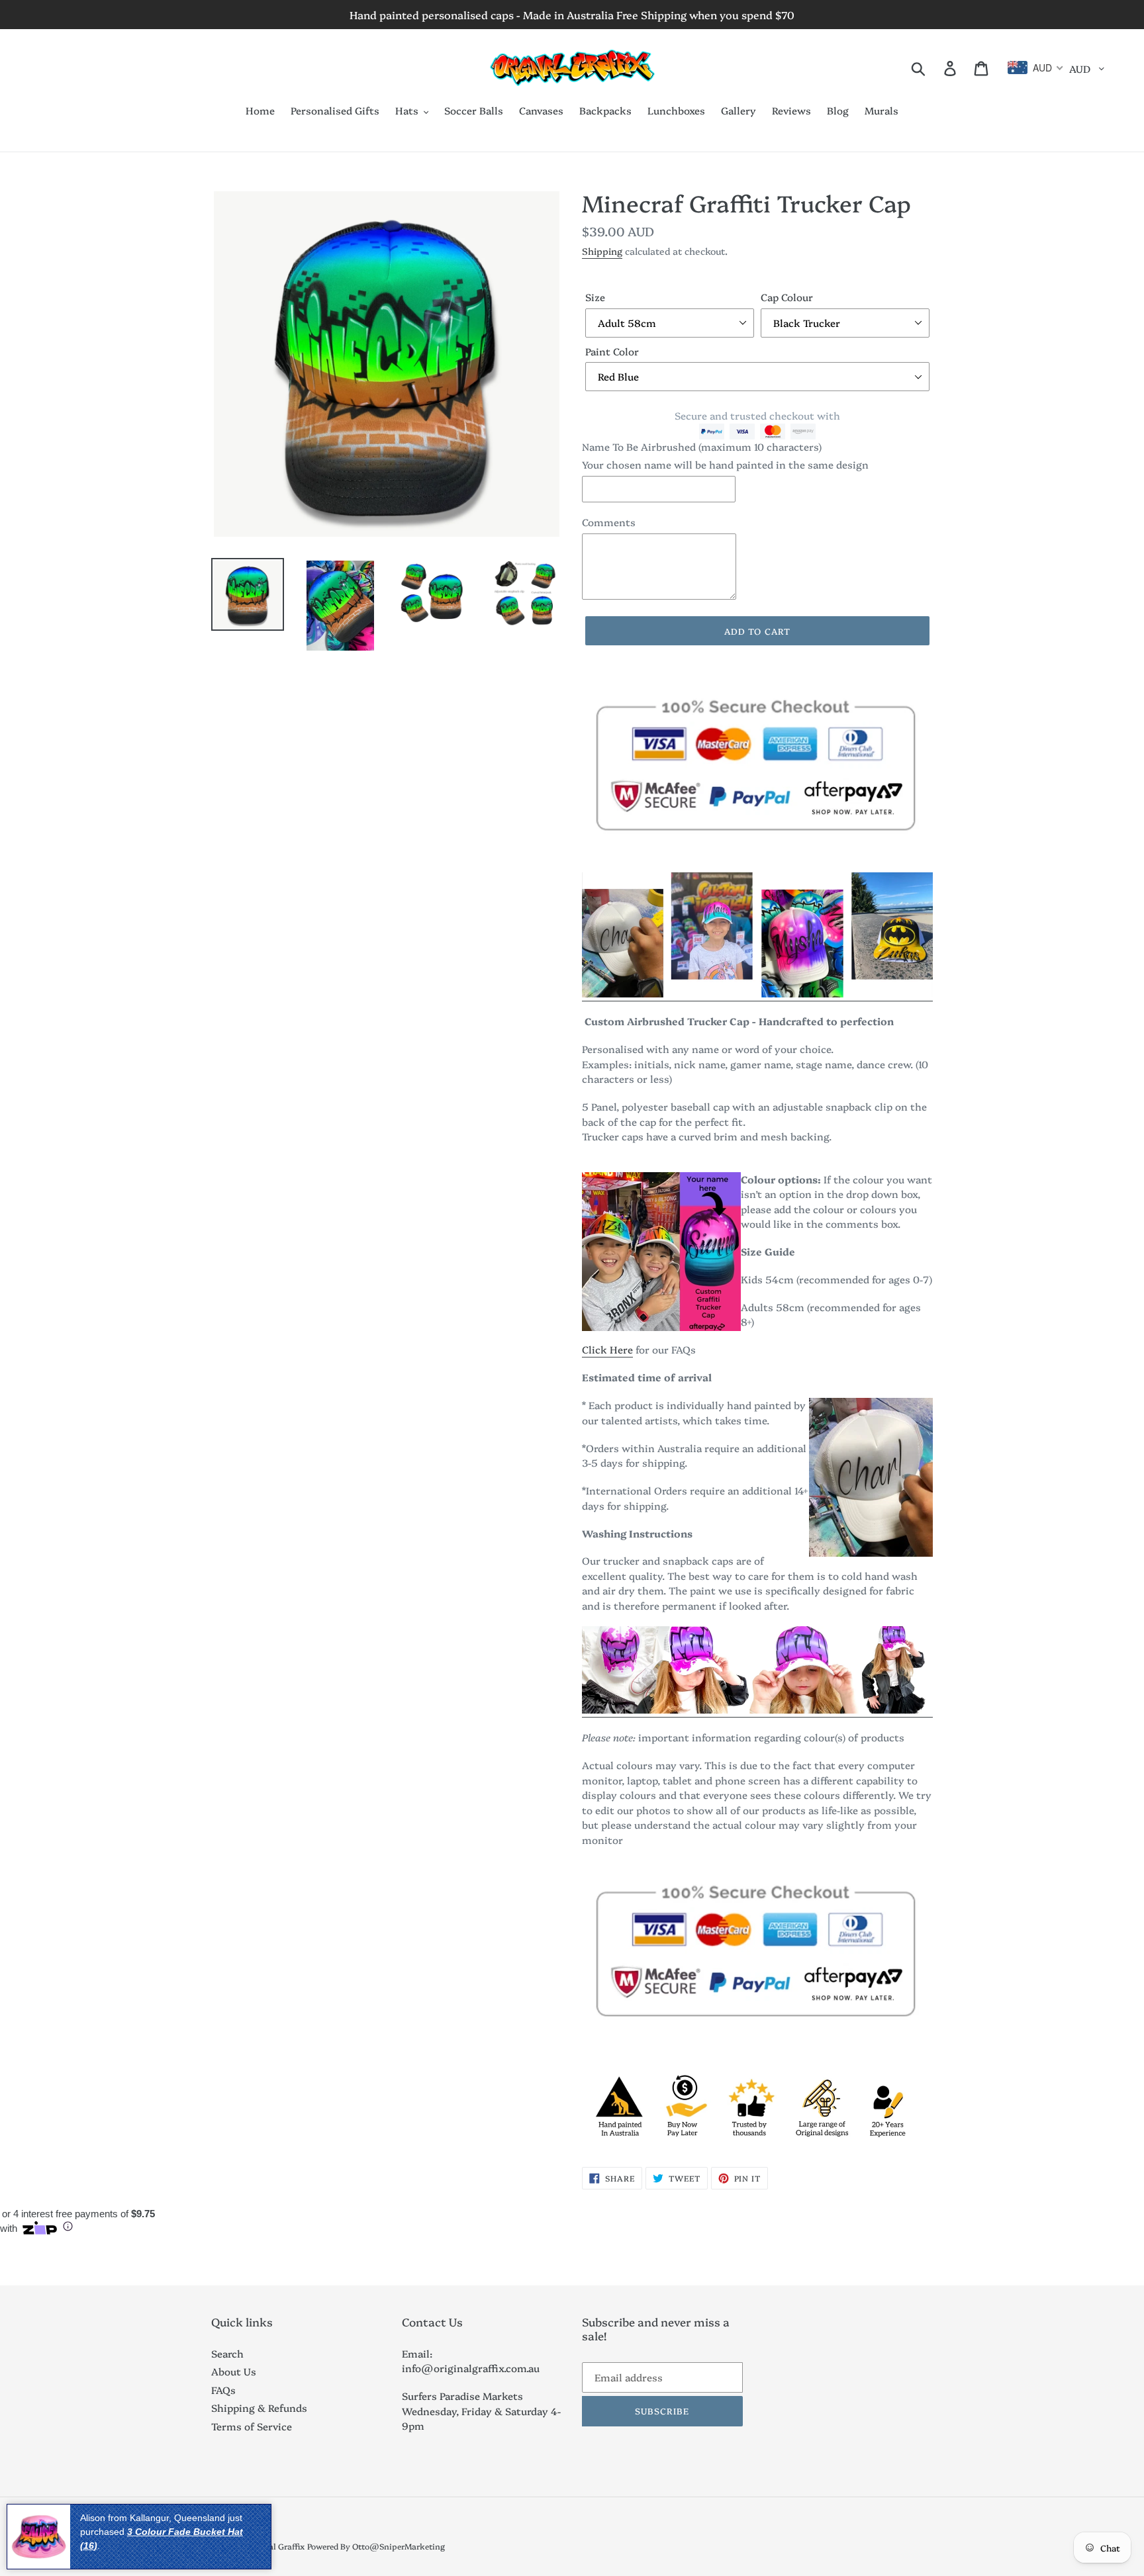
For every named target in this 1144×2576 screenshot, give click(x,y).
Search (227, 2353)
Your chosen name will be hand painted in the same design (725, 464)
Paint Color (612, 351)
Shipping (602, 251)
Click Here (607, 1349)
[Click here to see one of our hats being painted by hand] (757, 994)
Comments (609, 522)
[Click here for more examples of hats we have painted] (757, 1710)
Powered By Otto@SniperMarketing (376, 2546)
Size (595, 297)
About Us (234, 2371)
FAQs (223, 2390)
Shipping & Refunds (259, 2408)
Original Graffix (274, 2546)
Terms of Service (252, 2426)
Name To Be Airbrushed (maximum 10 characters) (702, 446)
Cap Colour (787, 297)
